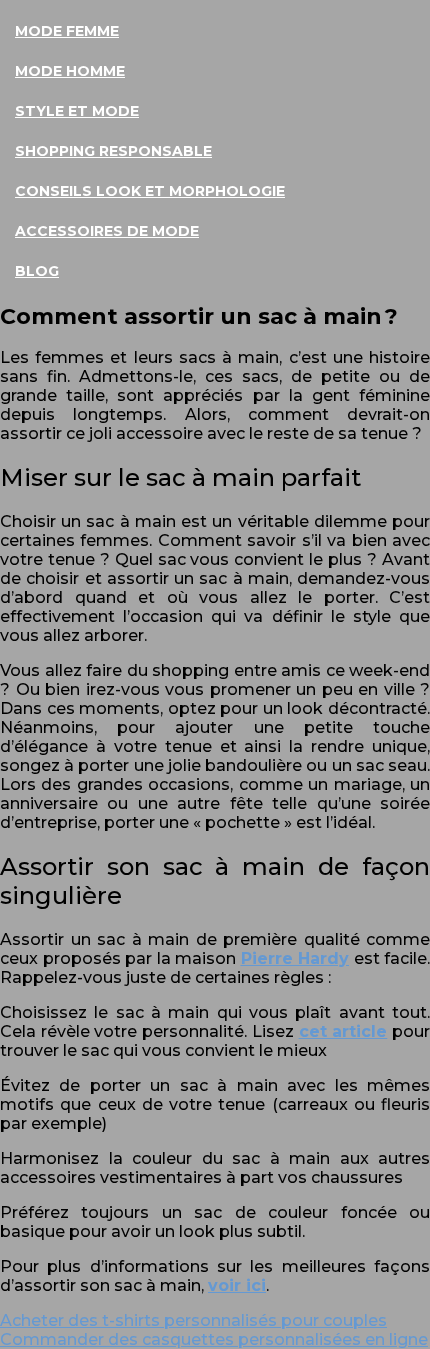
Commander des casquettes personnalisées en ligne (214, 1339)
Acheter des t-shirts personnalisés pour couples (193, 1320)
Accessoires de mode (107, 231)
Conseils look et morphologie (150, 191)
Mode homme (70, 71)
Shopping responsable (113, 151)
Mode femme (67, 31)
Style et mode (77, 111)
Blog (37, 271)
